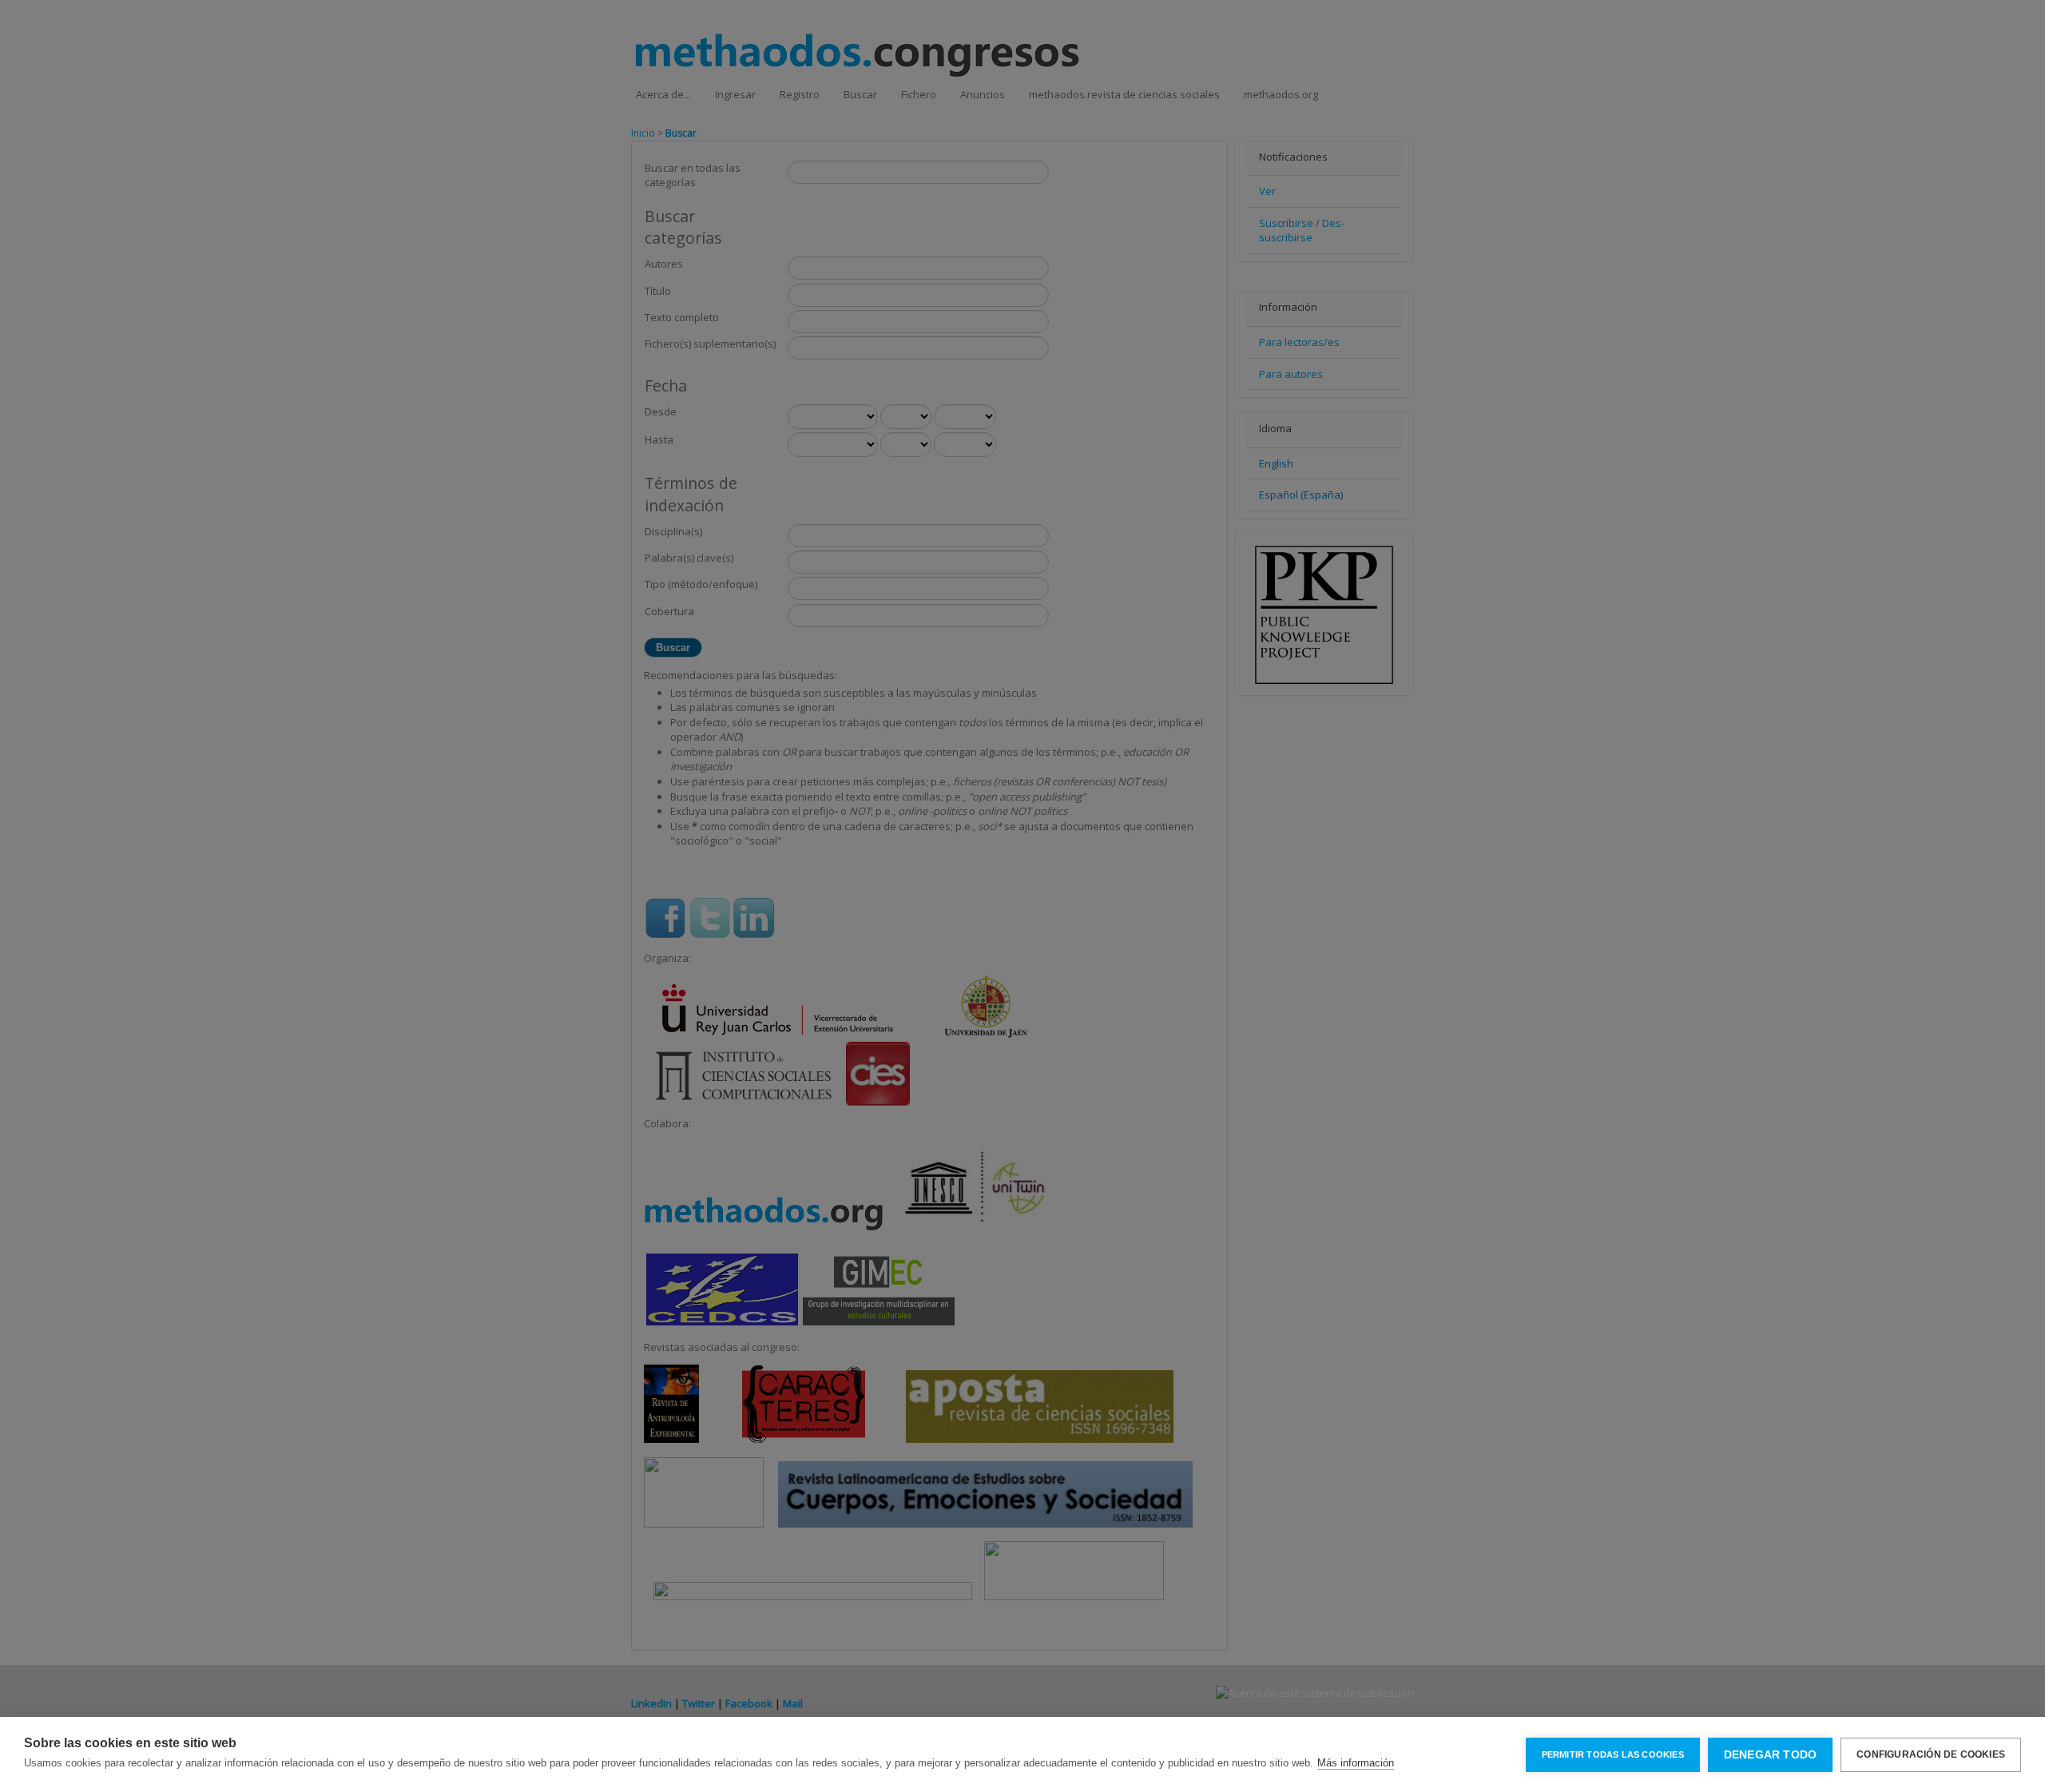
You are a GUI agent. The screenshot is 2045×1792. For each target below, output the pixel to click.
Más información (1356, 1763)
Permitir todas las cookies (1613, 1754)
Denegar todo (1770, 1755)
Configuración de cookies (1931, 1754)
